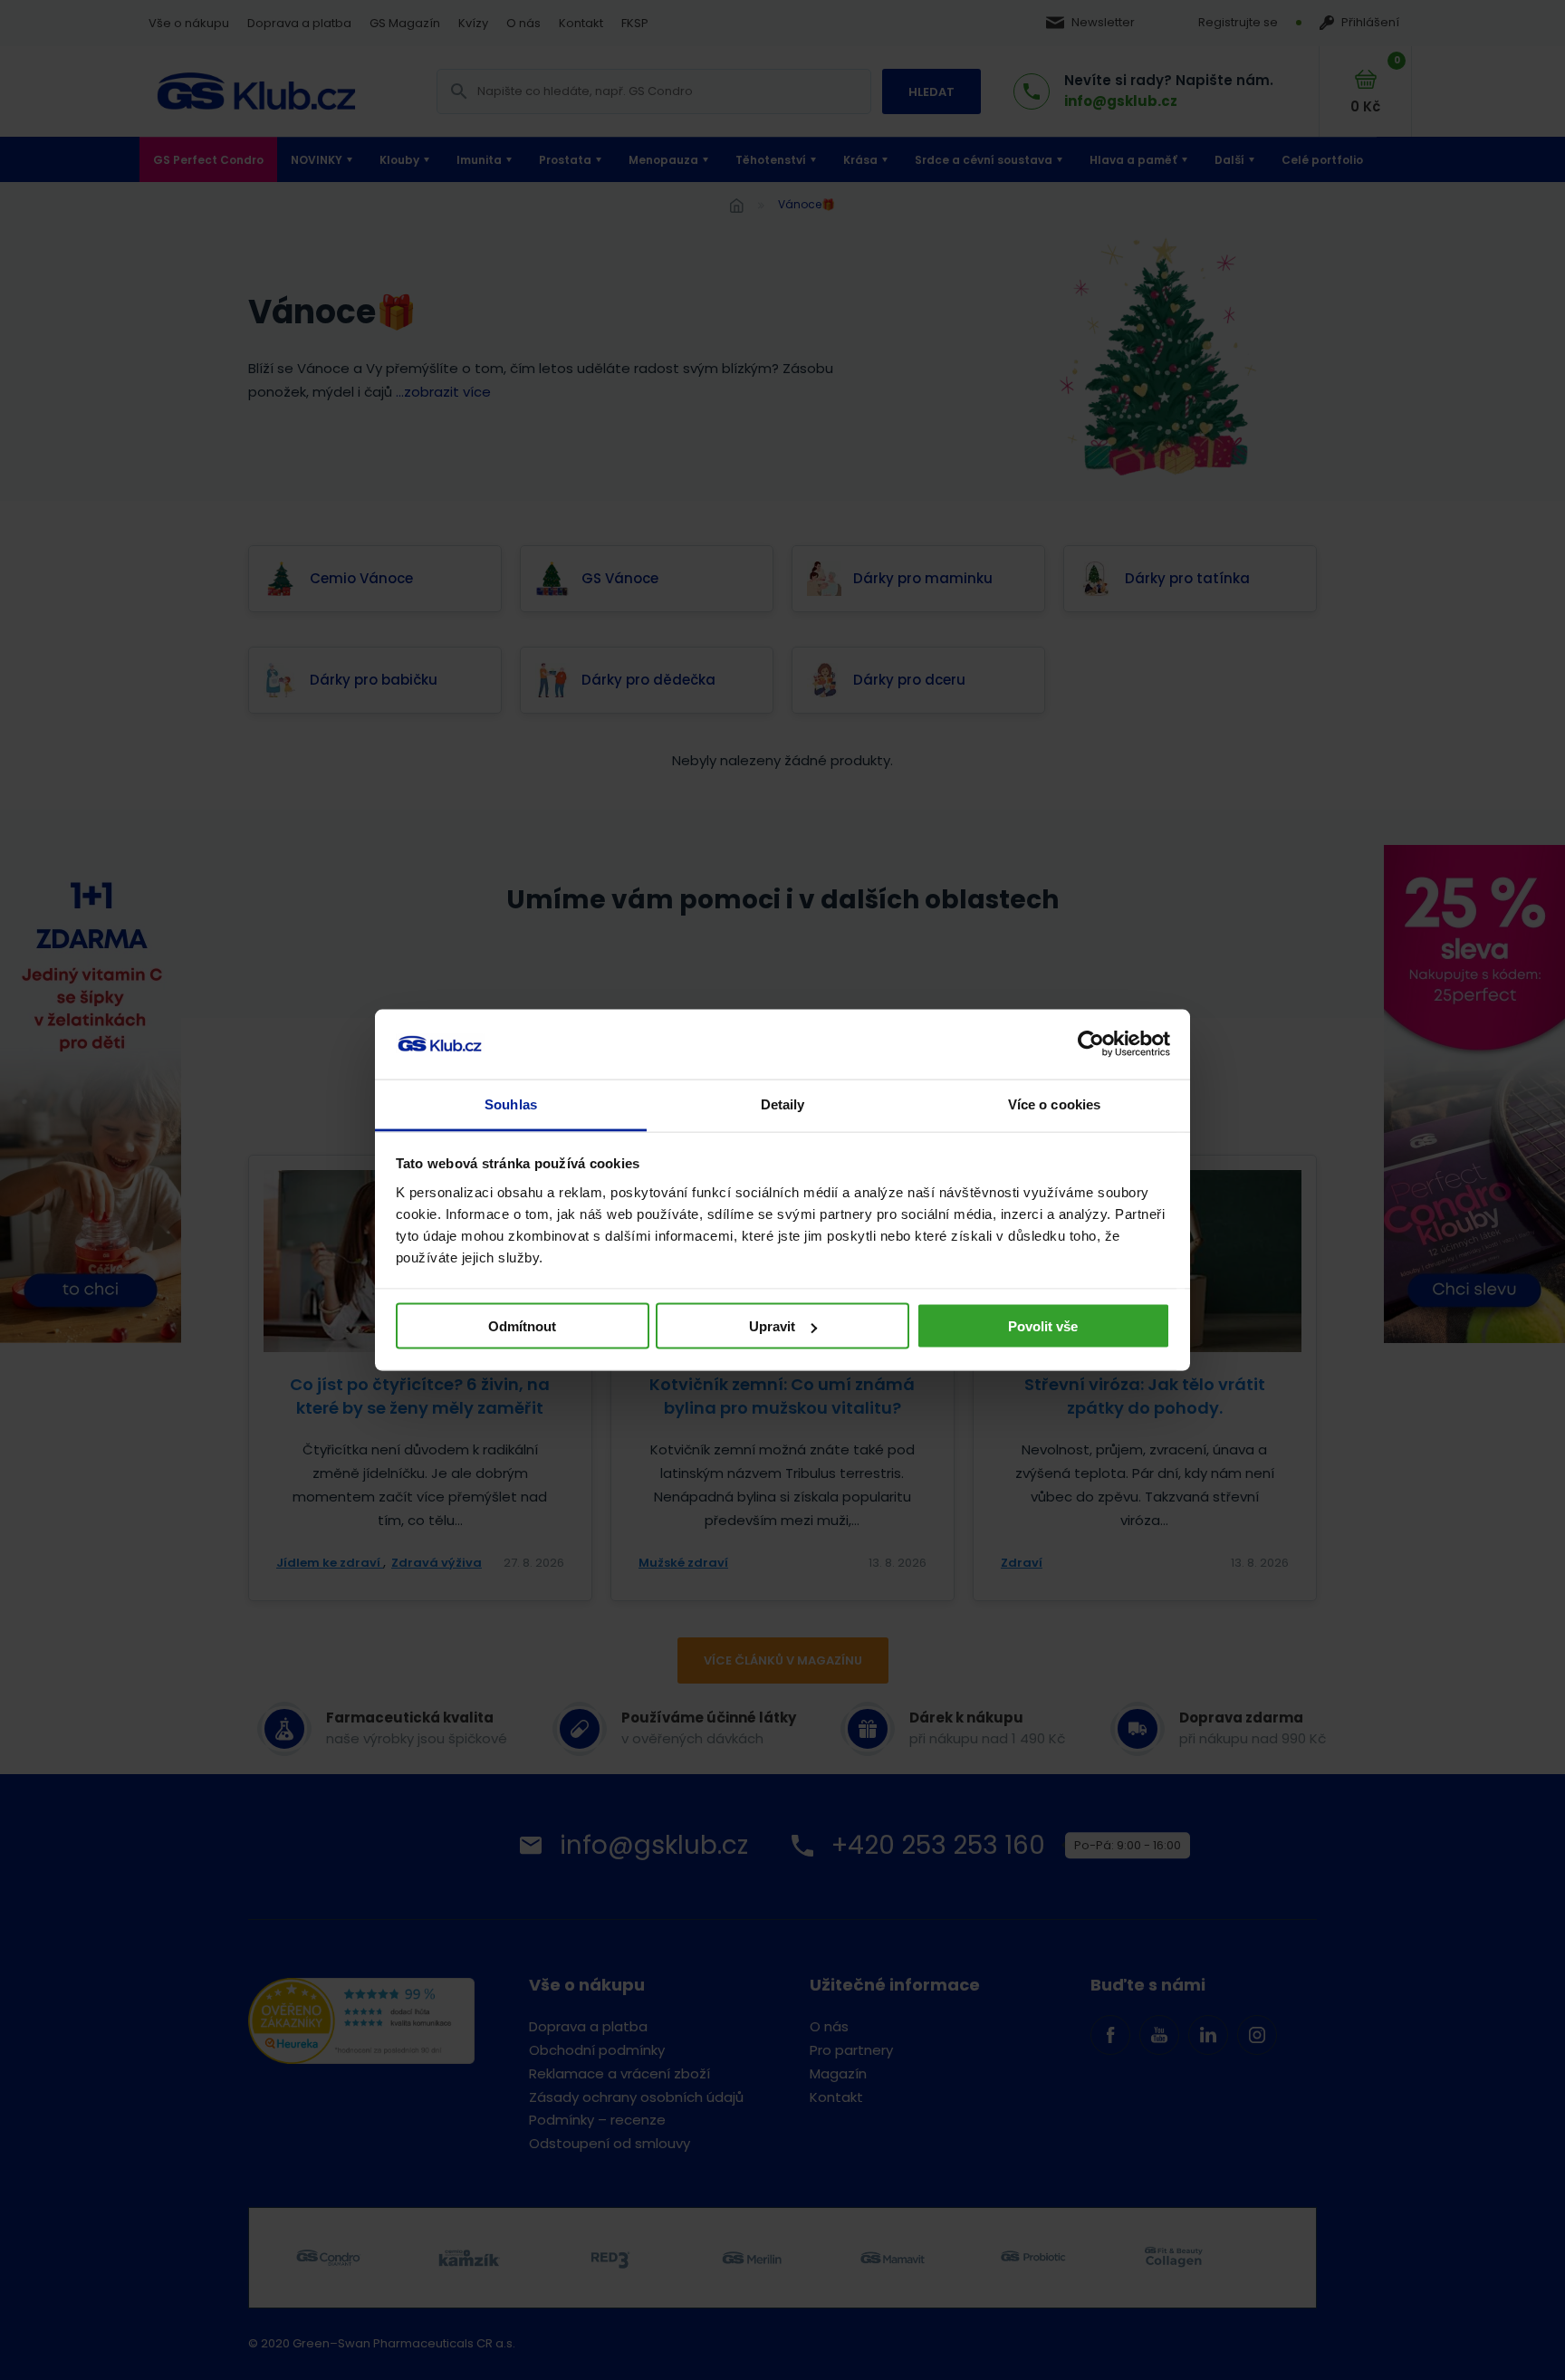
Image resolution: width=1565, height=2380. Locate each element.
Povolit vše (1043, 1326)
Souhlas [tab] (511, 1104)
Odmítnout (522, 1326)
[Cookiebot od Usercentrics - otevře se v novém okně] (1091, 1044)
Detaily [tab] (783, 1104)
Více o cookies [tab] (1054, 1104)
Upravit (772, 1326)
